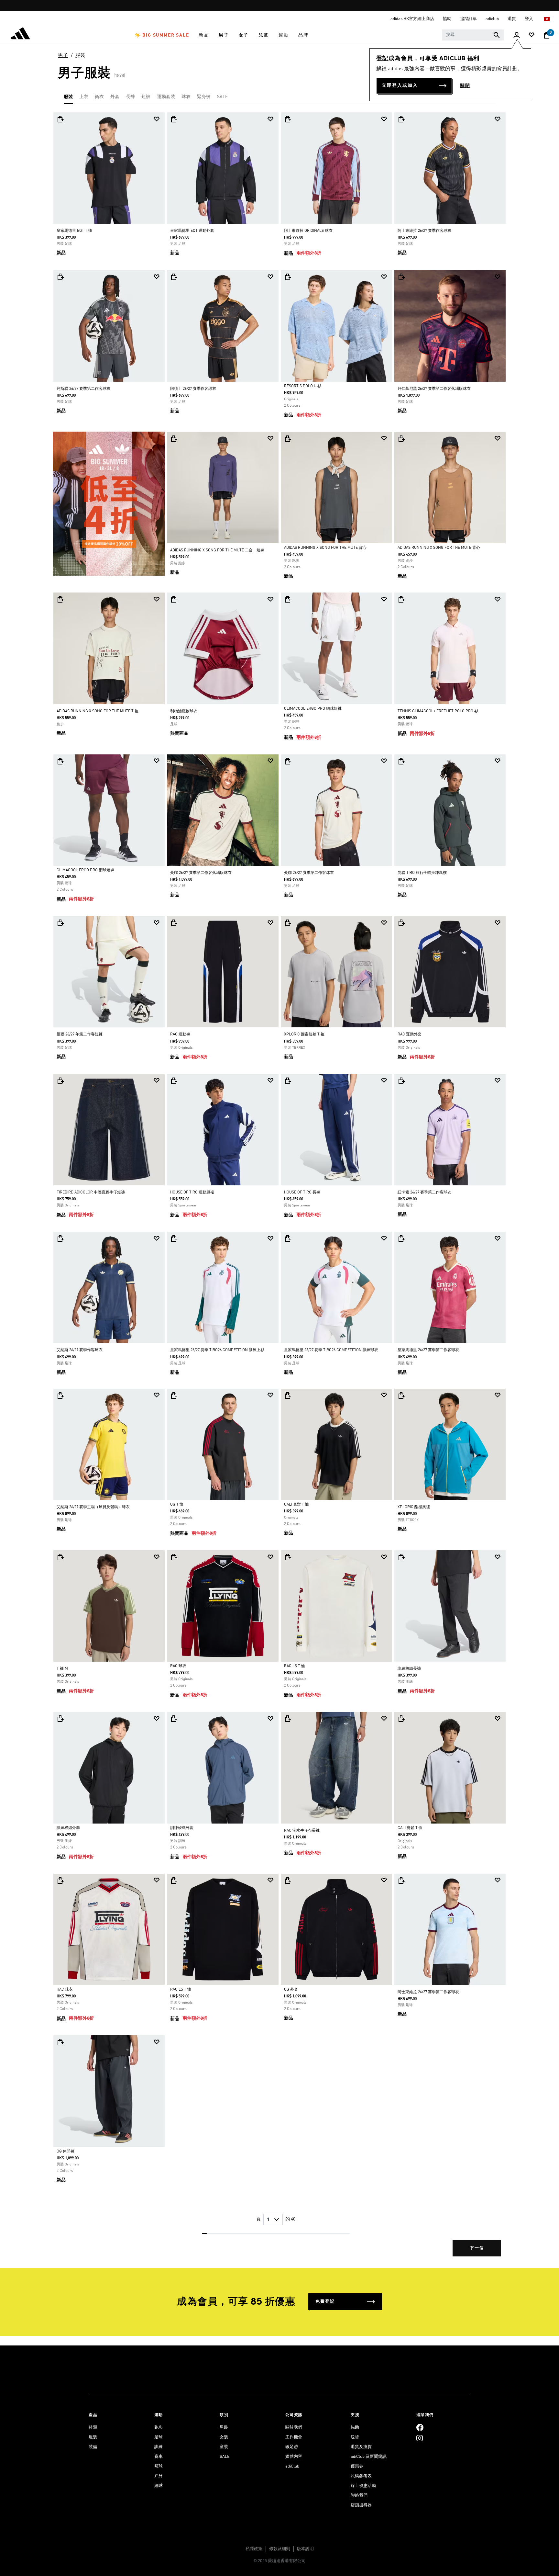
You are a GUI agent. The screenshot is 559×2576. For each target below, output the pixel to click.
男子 (63, 56)
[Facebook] (420, 2428)
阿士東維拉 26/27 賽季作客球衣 (424, 231)
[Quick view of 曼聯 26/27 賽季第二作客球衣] (288, 761)
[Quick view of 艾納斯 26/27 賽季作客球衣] (60, 1238)
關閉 (465, 86)
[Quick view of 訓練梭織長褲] (401, 1557)
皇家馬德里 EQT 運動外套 (192, 231)
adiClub (292, 2466)
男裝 (224, 2428)
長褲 (130, 97)
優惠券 (357, 2466)
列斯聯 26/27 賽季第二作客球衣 (83, 389)
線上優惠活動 (363, 2486)
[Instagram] (420, 2438)
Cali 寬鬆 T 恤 (296, 1505)
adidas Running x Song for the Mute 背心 (325, 548)
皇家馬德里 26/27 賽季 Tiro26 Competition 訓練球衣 (331, 1350)
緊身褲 (204, 97)
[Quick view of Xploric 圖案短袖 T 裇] (288, 923)
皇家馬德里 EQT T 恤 (74, 231)
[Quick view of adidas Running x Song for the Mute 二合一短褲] (174, 439)
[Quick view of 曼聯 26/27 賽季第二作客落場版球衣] (174, 761)
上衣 (84, 97)
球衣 (186, 97)
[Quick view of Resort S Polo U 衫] (288, 277)
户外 (159, 2476)
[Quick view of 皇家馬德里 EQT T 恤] (60, 119)
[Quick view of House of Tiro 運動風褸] (174, 1081)
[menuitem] (162, 35)
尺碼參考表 (361, 2476)
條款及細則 (280, 2549)
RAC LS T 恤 (295, 1666)
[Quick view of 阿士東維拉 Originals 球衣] (288, 119)
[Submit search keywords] (497, 35)
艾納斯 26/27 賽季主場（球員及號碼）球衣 (93, 1507)
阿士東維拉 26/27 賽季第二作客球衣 (428, 1992)
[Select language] (547, 19)
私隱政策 (254, 2549)
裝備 (93, 2447)
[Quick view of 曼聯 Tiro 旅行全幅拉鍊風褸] (401, 761)
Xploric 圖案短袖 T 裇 (304, 1034)
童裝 (224, 2447)
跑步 (159, 2428)
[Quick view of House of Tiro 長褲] (288, 1081)
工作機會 (294, 2437)
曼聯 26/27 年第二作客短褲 (80, 1034)
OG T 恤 (177, 1505)
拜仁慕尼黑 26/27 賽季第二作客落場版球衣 (434, 389)
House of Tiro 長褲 (302, 1192)
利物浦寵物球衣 (184, 711)
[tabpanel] (279, 1190)
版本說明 (305, 2549)
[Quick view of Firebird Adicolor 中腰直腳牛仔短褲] (60, 1081)
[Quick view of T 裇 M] (60, 1557)
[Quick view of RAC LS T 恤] (288, 1557)
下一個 (477, 2248)
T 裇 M (62, 1669)
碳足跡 (292, 2447)
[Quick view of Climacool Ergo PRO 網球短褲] (288, 599)
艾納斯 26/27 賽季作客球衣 (80, 1350)
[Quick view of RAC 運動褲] (174, 923)
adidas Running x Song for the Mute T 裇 (98, 711)
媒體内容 (294, 2457)
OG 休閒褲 (66, 2152)
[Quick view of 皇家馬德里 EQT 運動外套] (174, 119)
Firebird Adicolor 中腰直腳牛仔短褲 (91, 1192)
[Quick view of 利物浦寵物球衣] (174, 599)
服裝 (80, 56)
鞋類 (93, 2428)
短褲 (146, 97)
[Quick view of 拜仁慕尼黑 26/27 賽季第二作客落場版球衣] (401, 277)
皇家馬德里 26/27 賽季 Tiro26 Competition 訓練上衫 (217, 1350)
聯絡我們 (359, 2496)
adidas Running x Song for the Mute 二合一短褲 (217, 550)
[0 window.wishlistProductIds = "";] (532, 35)
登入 (529, 19)
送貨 (355, 2437)
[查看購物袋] (547, 35)
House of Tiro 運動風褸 (192, 1192)
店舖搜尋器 (361, 2505)
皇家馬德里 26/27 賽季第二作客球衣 (428, 1350)
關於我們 (294, 2428)
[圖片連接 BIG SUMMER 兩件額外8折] (109, 503)
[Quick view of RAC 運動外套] (401, 923)
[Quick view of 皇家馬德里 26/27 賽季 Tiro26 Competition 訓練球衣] (288, 1238)
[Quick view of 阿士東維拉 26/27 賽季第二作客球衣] (401, 1881)
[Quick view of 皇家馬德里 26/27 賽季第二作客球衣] (401, 1238)
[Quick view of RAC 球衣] (174, 1557)
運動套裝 (166, 97)
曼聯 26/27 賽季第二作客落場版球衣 (201, 873)
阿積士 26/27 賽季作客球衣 (193, 389)
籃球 (159, 2466)
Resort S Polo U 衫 (303, 386)
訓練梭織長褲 (409, 1669)
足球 (159, 2437)
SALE (222, 97)
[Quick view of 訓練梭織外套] (60, 1719)
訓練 (159, 2447)
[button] (162, 35)
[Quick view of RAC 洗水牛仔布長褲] (288, 1719)
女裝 (224, 2437)
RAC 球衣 (178, 1666)
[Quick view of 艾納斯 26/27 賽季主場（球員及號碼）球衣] (60, 1395)
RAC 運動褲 (180, 1034)
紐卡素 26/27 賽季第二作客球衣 (424, 1192)
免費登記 (325, 2302)
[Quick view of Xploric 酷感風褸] (401, 1395)
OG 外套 (291, 1990)
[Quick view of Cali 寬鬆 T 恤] (288, 1395)
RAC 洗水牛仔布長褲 (302, 1831)
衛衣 (99, 97)
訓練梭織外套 (68, 1828)
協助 (355, 2428)
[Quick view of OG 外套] (288, 1881)
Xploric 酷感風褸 (414, 1507)
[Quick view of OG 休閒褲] (60, 2042)
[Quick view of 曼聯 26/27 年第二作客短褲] (60, 923)
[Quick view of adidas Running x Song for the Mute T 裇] (60, 599)
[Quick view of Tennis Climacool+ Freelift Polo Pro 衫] (401, 599)
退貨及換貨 (361, 2447)
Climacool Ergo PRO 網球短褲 (313, 709)
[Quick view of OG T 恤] (174, 1395)
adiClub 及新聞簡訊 (369, 2457)
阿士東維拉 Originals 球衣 (308, 231)
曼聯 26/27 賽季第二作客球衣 (309, 873)
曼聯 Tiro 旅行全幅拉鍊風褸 (422, 873)
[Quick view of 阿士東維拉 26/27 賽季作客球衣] (401, 119)
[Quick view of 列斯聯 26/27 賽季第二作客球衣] (60, 277)
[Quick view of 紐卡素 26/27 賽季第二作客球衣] (401, 1081)
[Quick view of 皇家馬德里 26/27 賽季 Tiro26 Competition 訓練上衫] (174, 1238)
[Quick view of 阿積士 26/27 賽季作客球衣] (174, 277)
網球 (159, 2486)
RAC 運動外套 (410, 1034)
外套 (115, 97)
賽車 (159, 2457)
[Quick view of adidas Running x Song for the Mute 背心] (288, 439)
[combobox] (473, 35)
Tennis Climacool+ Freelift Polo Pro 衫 (438, 711)
